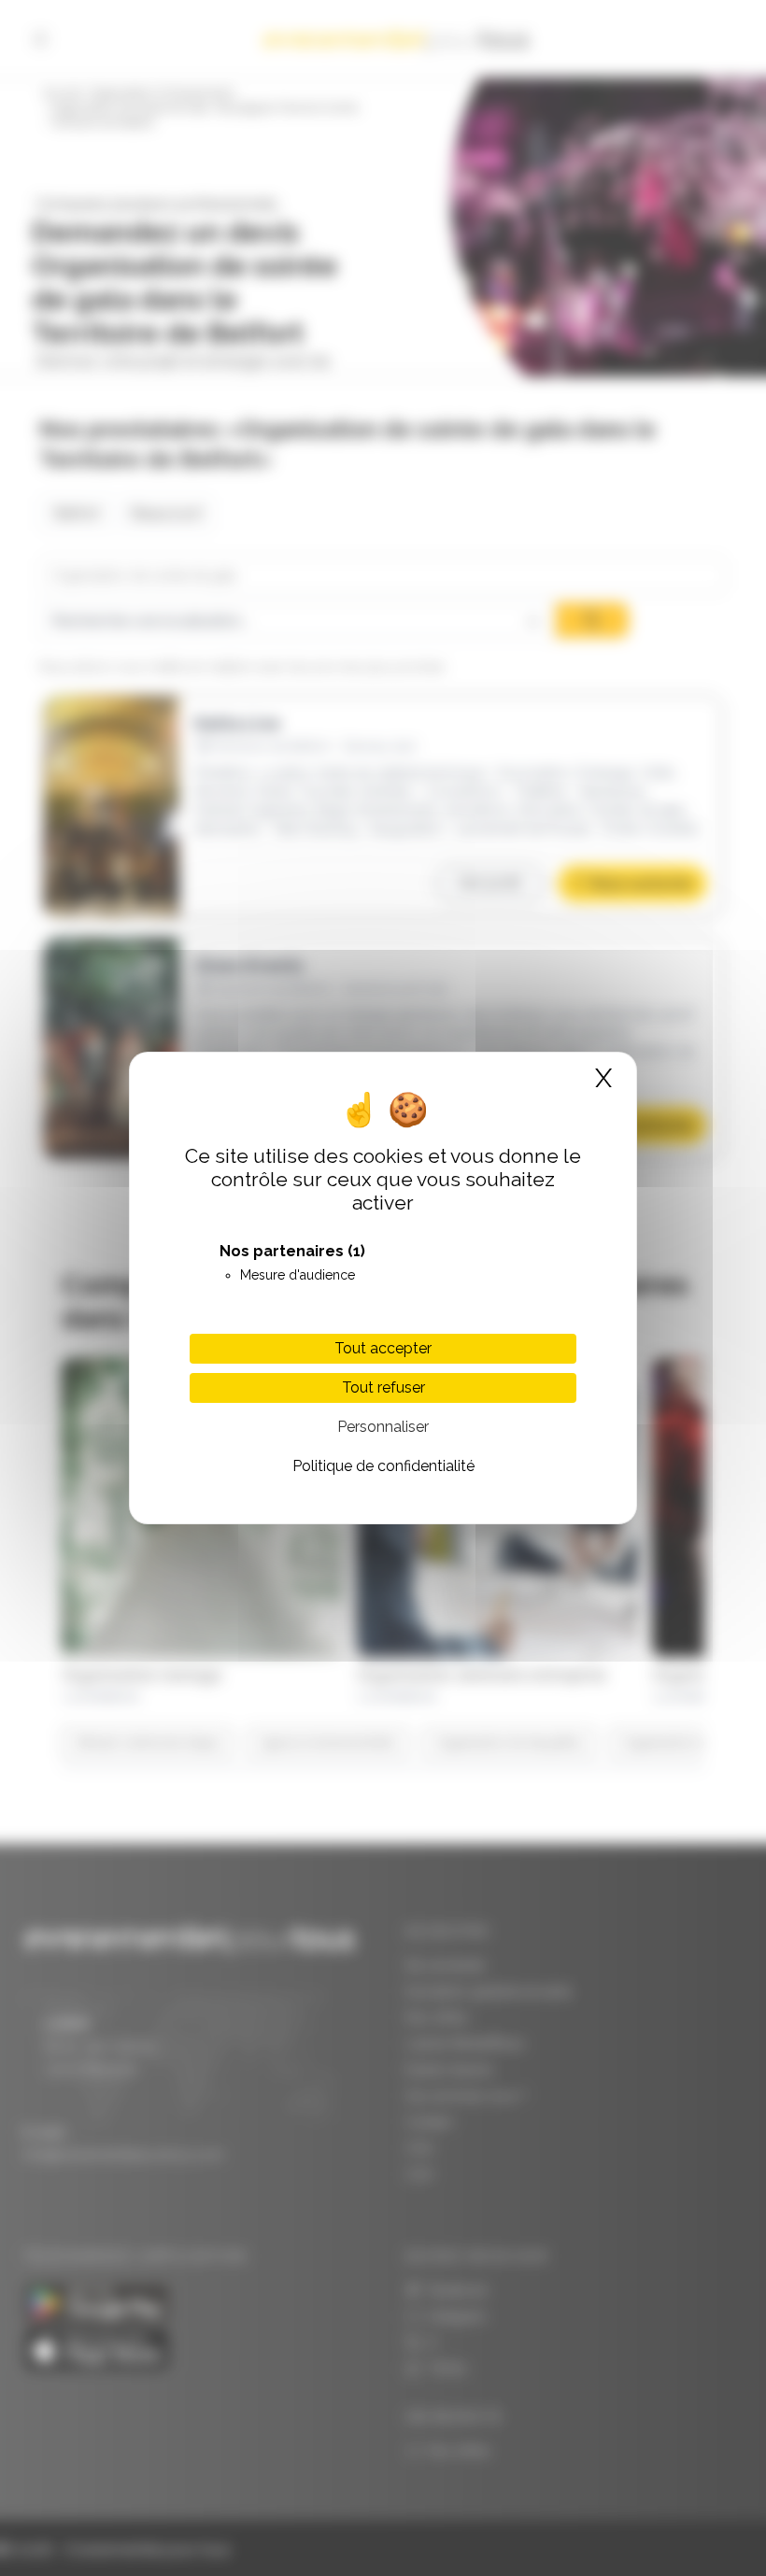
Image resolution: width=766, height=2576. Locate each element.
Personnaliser (383, 1427)
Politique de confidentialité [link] (383, 1466)
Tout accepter (383, 1348)
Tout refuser (383, 1387)
